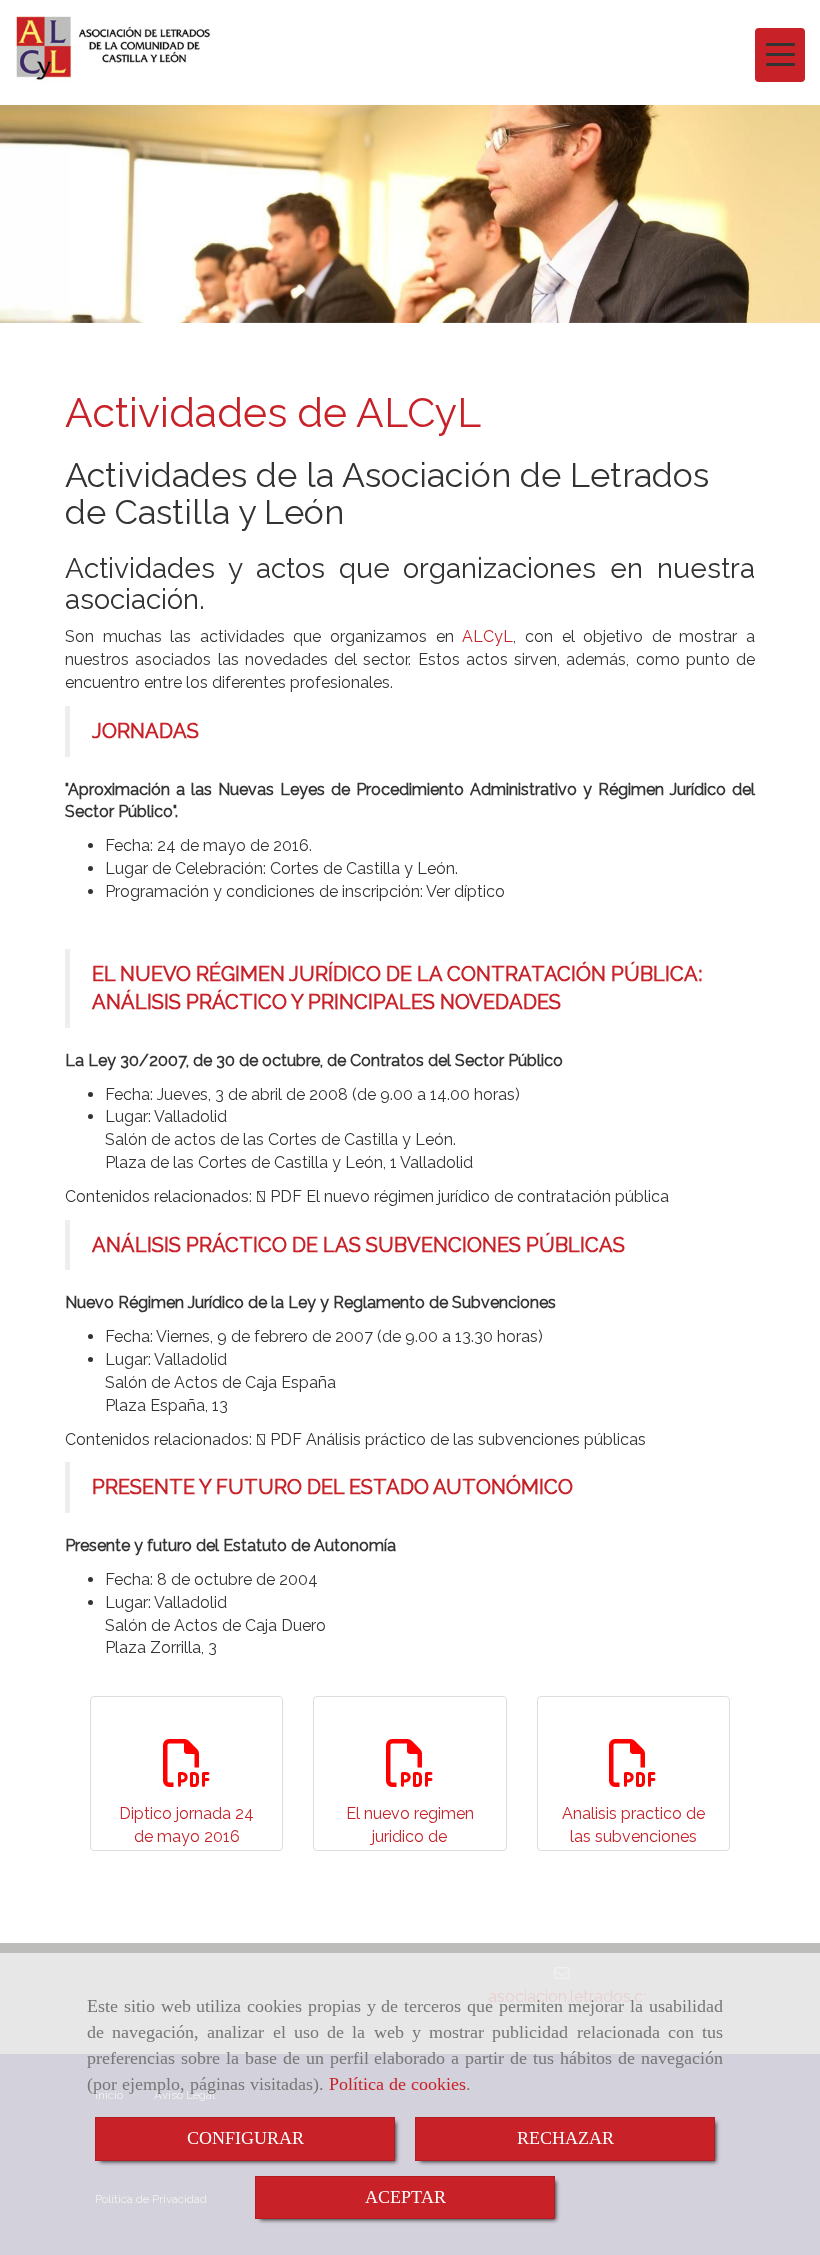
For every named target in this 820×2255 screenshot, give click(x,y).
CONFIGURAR (245, 2138)
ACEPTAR (405, 2197)
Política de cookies (397, 2084)
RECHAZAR (565, 2138)
